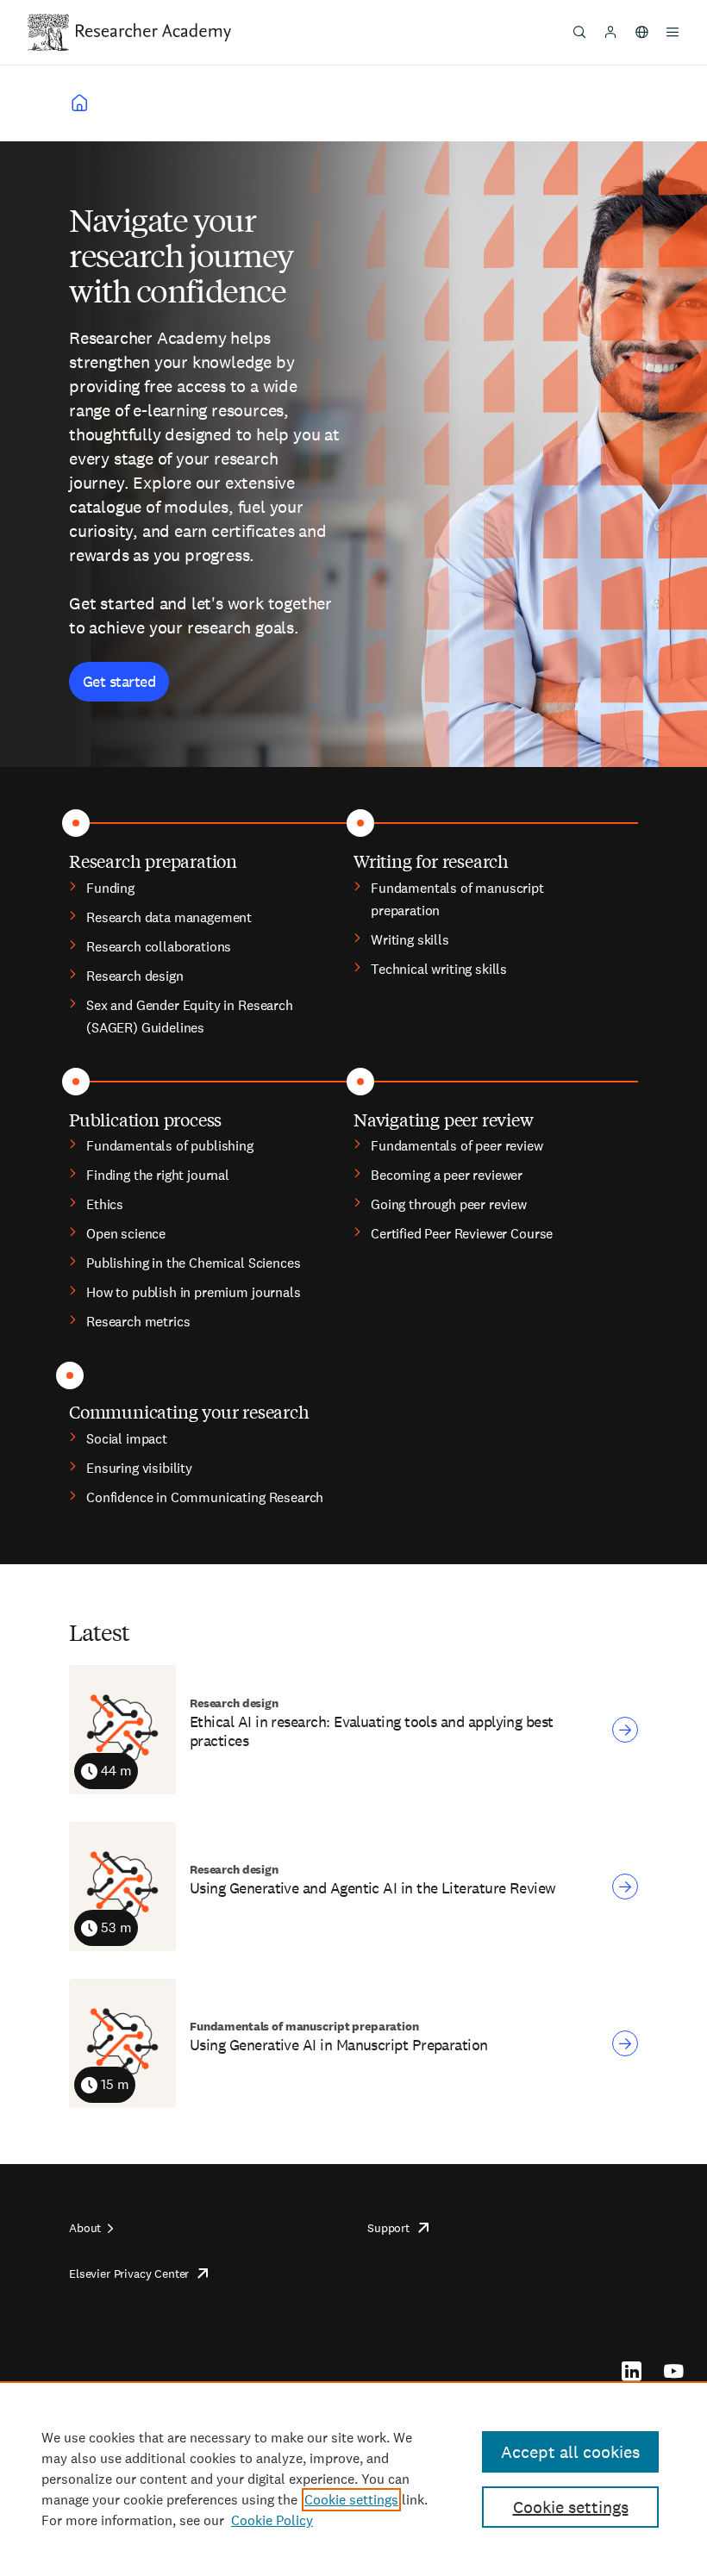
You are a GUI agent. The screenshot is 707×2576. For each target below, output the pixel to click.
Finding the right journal (158, 1175)
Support (388, 2228)
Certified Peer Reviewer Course (462, 1234)
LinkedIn (632, 2371)
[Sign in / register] (610, 32)
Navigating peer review (444, 1119)
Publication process (145, 1119)
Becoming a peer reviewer (447, 1175)
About (85, 2228)
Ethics (105, 1204)
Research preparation (153, 861)
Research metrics (138, 1322)
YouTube (674, 2371)
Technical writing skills (439, 969)
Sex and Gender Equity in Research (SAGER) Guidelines (190, 1017)
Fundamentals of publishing (170, 1146)
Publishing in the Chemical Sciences (193, 1263)
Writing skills (410, 940)
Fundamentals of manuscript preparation (457, 899)
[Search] (579, 32)
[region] (353, 2479)
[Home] (153, 32)
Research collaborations (159, 947)
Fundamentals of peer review (457, 1146)
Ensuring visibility (139, 1468)
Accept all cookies (570, 2452)
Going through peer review (449, 1204)
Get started (119, 681)
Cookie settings (351, 2500)
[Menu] (673, 32)
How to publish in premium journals (194, 1292)
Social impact (127, 1439)
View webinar (625, 1730)
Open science (126, 1234)
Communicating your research (189, 1411)
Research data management (169, 917)
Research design (135, 976)
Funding (110, 888)
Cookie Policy (272, 2520)
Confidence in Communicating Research (205, 1497)
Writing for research (431, 861)
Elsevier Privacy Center (129, 2273)
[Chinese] (641, 32)
